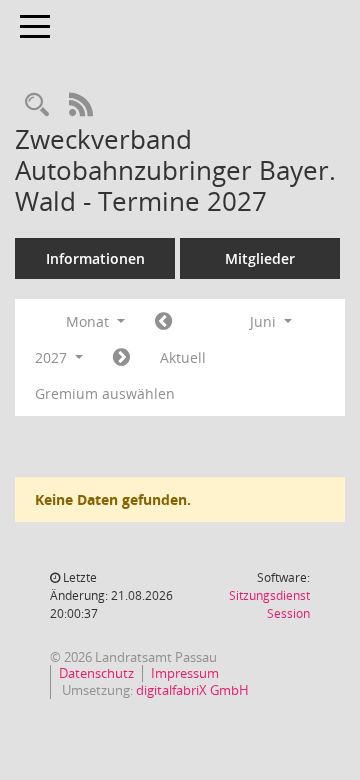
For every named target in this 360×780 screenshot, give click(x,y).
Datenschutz (96, 673)
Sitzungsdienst (269, 604)
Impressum (185, 673)
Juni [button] (265, 321)
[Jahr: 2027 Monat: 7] (121, 358)
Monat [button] (89, 321)
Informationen (95, 258)
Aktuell (183, 357)
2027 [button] (53, 357)
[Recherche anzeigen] (37, 105)
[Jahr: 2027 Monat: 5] (163, 322)
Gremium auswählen (105, 393)
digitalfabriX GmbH (192, 690)
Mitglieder (260, 258)
